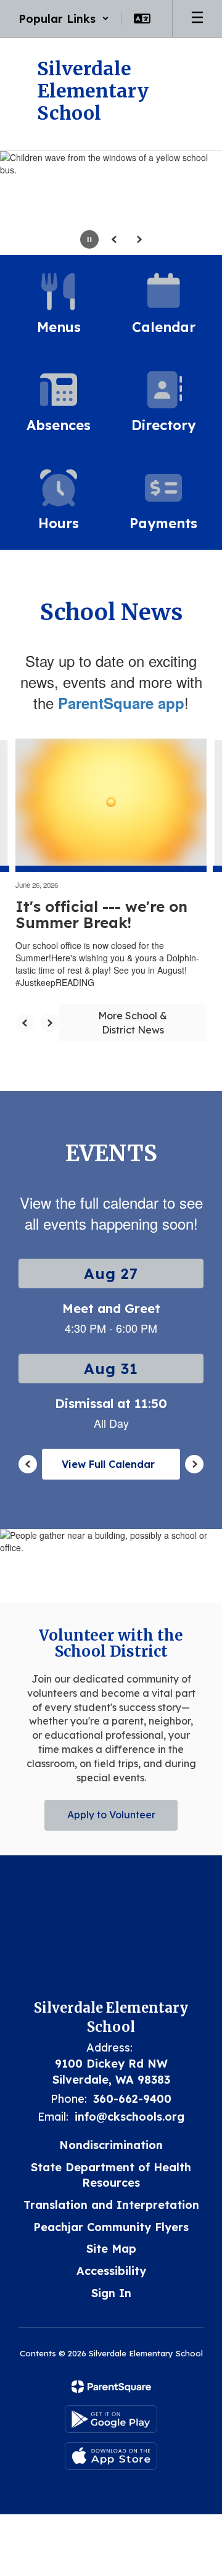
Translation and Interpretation (111, 2205)
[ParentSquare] (111, 2387)
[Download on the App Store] (111, 2456)
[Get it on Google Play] (111, 2419)
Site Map (111, 2249)
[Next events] (194, 1464)
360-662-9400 (132, 2099)
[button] (64, 19)
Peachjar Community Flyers (111, 2227)
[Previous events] (28, 1464)
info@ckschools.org (129, 2117)
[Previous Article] (25, 1023)
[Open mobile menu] (197, 19)
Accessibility (111, 2271)
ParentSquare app (121, 703)
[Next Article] (49, 1023)
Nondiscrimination (111, 2145)
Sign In (111, 2293)
